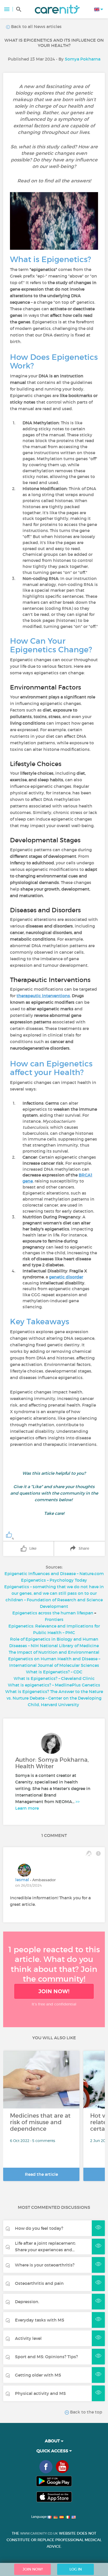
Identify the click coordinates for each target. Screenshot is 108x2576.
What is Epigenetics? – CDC (54, 1672)
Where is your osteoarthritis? (45, 2265)
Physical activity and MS (40, 2393)
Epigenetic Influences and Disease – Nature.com (54, 1574)
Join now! (54, 1991)
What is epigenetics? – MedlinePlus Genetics (54, 1685)
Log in (76, 2569)
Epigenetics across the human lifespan (53, 1613)
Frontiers (54, 1619)
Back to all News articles (36, 26)
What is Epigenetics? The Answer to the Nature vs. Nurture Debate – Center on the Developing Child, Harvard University (54, 1698)
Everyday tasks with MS (40, 2320)
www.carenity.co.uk (39, 2533)
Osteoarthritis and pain (39, 2283)
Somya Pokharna (83, 59)
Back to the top (86, 2412)
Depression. (27, 2302)
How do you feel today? (39, 2228)
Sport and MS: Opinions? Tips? (46, 2357)
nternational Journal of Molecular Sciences (55, 1665)
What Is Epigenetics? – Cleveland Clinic (54, 1678)
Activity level (28, 2338)
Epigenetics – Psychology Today (54, 1580)
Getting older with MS (38, 2375)
